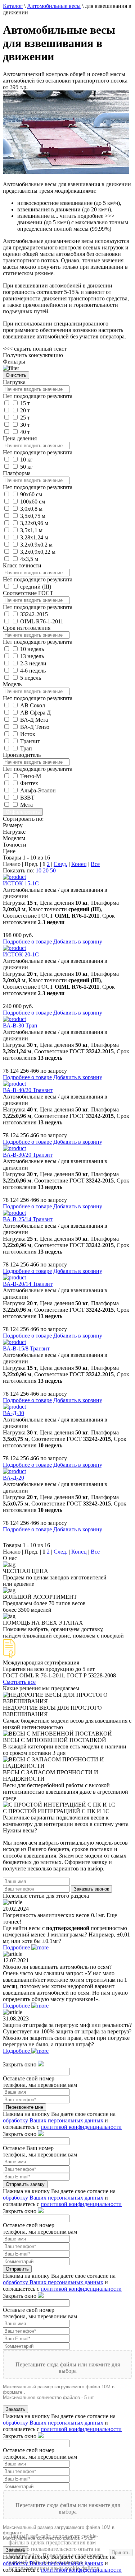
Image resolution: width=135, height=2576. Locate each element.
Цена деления (20, 438)
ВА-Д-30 (13, 1413)
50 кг (26, 467)
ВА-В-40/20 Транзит (28, 1090)
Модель (12, 684)
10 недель (32, 649)
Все (95, 864)
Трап (26, 748)
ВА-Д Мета (34, 720)
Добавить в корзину (78, 942)
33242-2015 (34, 614)
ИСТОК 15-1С (21, 883)
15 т (25, 403)
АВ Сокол (33, 705)
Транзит (30, 741)
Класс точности (22, 565)
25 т (25, 418)
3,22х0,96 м (34, 523)
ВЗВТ (27, 798)
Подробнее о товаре (27, 942)
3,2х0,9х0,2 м (36, 545)
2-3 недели (33, 663)
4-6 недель (33, 671)
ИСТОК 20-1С (21, 954)
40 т (25, 432)
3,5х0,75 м (33, 516)
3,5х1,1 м (31, 530)
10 (39, 870)
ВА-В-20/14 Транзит (28, 1284)
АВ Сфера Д (35, 713)
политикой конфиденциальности (81, 2127)
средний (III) (36, 587)
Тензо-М (31, 776)
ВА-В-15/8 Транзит (26, 1348)
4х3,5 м (29, 559)
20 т (25, 410)
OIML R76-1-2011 (42, 621)
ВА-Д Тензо (35, 727)
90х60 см (31, 494)
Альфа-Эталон (38, 790)
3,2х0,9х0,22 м (38, 552)
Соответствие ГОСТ (28, 593)
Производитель (22, 755)
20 (46, 870)
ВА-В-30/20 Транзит (28, 1155)
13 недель (32, 656)
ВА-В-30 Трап (20, 1025)
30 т (25, 425)
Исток (28, 734)
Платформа (17, 473)
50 (53, 870)
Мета (26, 805)
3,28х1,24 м (34, 537)
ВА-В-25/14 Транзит (28, 1219)
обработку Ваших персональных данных (53, 2120)
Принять (121, 2552)
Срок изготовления (27, 628)
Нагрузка (14, 382)
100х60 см (33, 502)
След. (60, 864)
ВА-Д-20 (13, 1478)
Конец (79, 864)
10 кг (26, 460)
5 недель (31, 678)
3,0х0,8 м (31, 509)
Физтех (29, 783)
